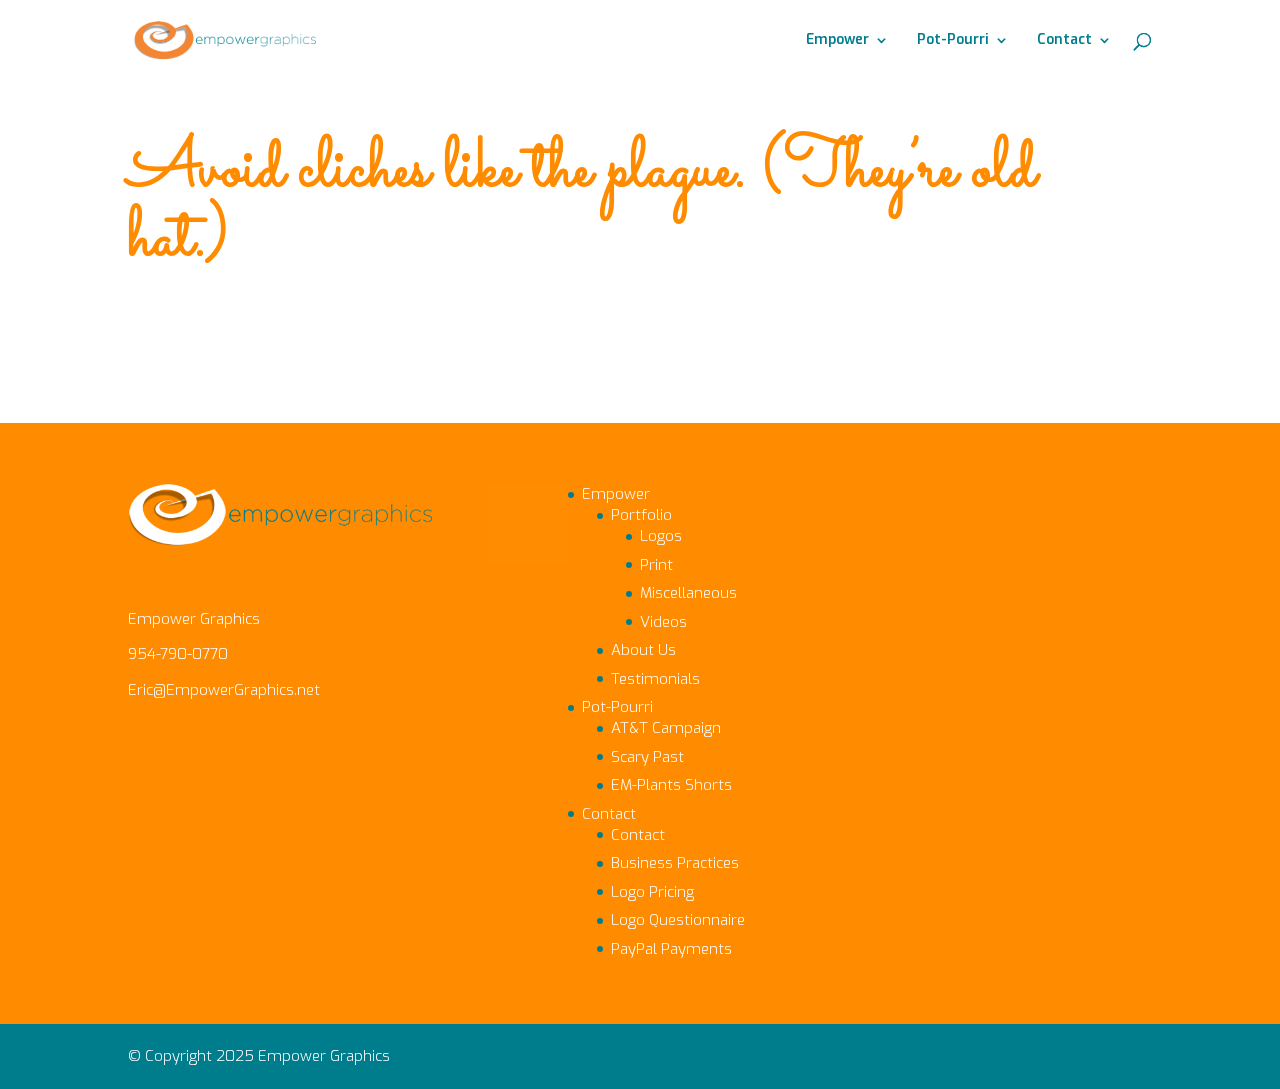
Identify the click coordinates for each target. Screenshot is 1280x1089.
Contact (1064, 41)
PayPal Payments (671, 949)
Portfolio (641, 515)
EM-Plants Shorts (671, 785)
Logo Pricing (652, 892)
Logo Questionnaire (678, 920)
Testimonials (655, 679)
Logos (661, 536)
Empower (837, 41)
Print (656, 565)
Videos (663, 622)
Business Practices (675, 863)
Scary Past (647, 757)
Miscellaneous (688, 593)
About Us (643, 650)
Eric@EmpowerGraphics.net (224, 690)
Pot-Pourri (953, 41)
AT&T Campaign (666, 728)
